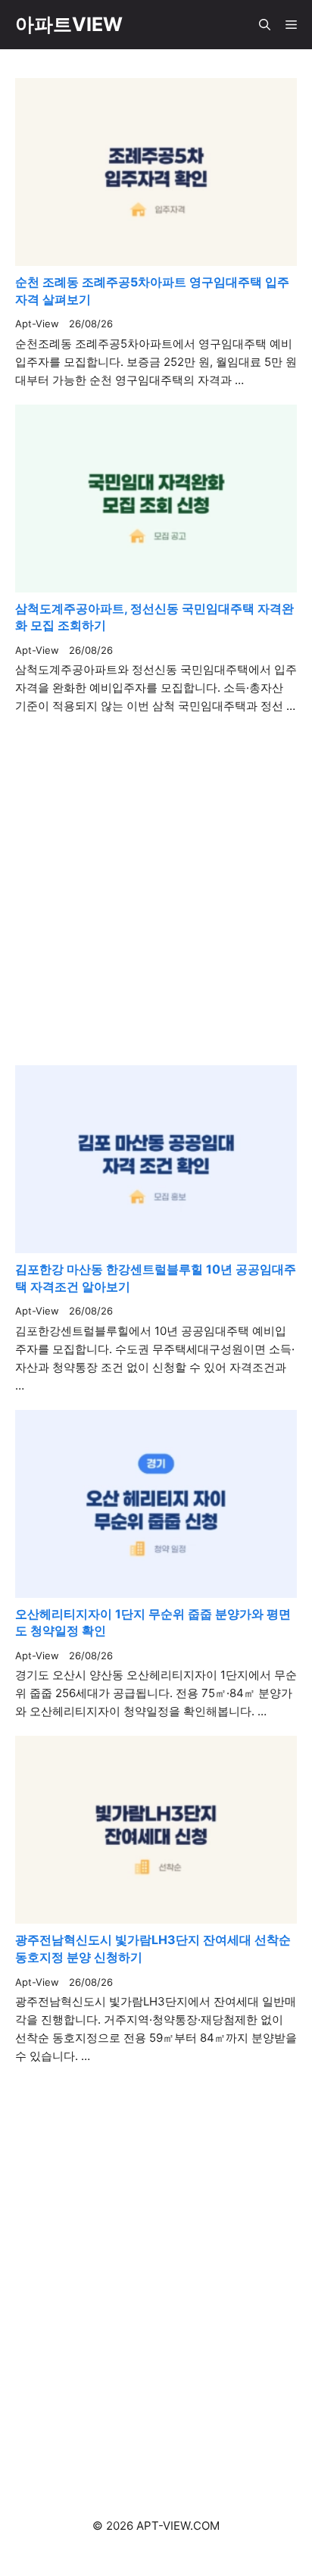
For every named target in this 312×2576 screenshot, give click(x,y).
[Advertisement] (156, 2274)
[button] (265, 25)
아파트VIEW (69, 24)
